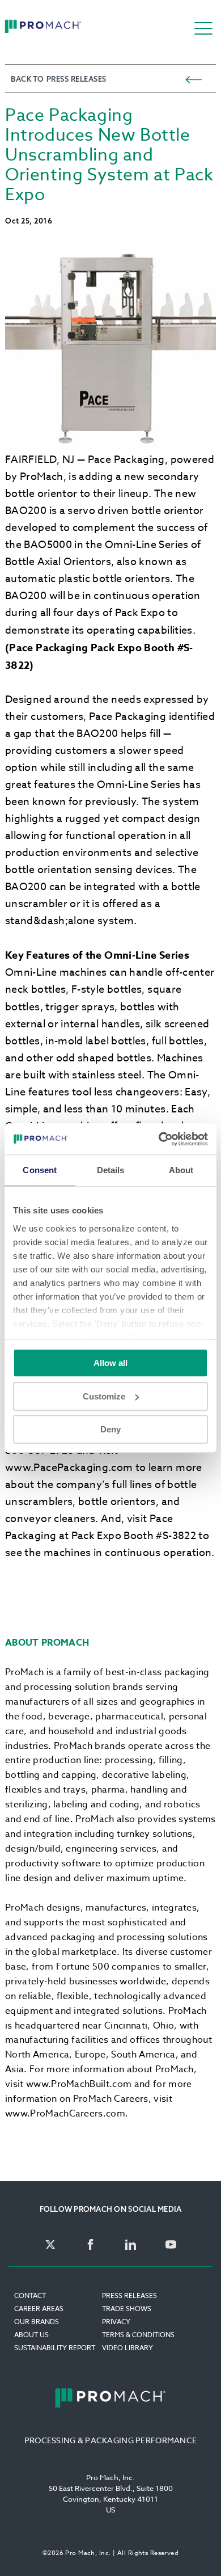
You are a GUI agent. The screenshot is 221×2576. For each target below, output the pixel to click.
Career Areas (39, 2309)
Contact (30, 2295)
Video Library (127, 2348)
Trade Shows (127, 2309)
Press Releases (129, 2295)
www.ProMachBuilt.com (79, 2084)
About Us (31, 2335)
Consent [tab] (40, 1170)
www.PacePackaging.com (69, 1468)
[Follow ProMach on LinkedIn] (131, 2245)
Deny (110, 1429)
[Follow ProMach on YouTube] (171, 2245)
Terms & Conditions (138, 2335)
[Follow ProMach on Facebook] (90, 2245)
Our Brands (37, 2322)
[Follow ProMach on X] (50, 2245)
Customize (104, 1396)
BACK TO (59, 79)
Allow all (110, 1363)
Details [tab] (111, 1170)
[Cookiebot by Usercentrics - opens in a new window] (159, 1139)
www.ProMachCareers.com (65, 2114)
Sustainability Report (55, 2348)
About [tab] (181, 1170)
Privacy (116, 2322)
